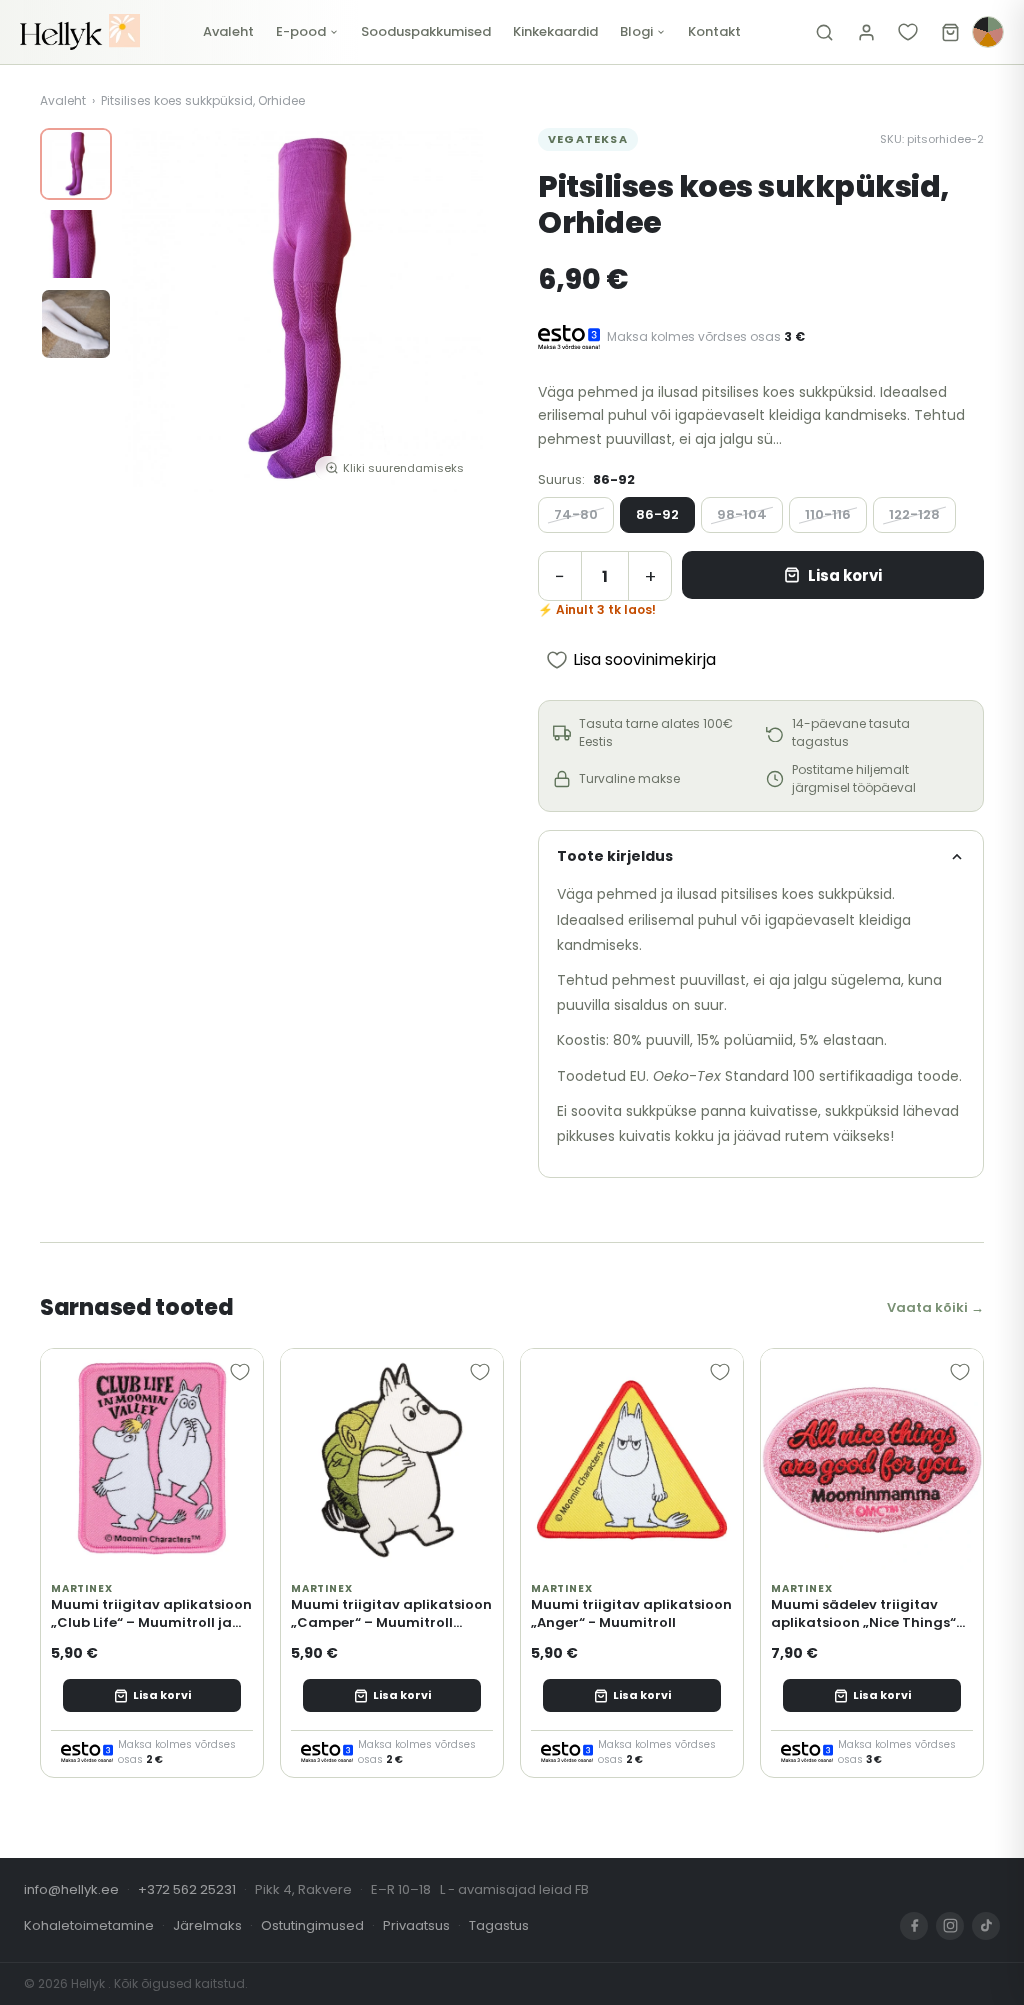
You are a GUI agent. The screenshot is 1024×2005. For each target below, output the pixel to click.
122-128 (914, 514)
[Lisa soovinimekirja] (240, 1372)
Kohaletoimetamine (89, 1925)
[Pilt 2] (76, 244)
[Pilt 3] (76, 324)
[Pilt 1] (76, 164)
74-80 (576, 514)
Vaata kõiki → (935, 1307)
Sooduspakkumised (426, 31)
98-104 (742, 514)
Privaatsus (416, 1925)
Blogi (636, 31)
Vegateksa (588, 139)
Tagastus (499, 1925)
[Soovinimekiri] (908, 32)
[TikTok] (986, 1926)
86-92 (657, 514)
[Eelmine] (152, 310)
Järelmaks (207, 1925)
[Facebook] (914, 1926)
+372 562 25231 (187, 1889)
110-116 (828, 514)
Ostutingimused (312, 1925)
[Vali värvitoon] (988, 32)
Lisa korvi (845, 575)
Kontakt (714, 31)
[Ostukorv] (950, 32)
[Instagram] (950, 1926)
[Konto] (866, 32)
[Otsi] (824, 32)
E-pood (301, 31)
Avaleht (228, 31)
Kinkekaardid (555, 31)
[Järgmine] (456, 310)
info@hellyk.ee (71, 1889)
